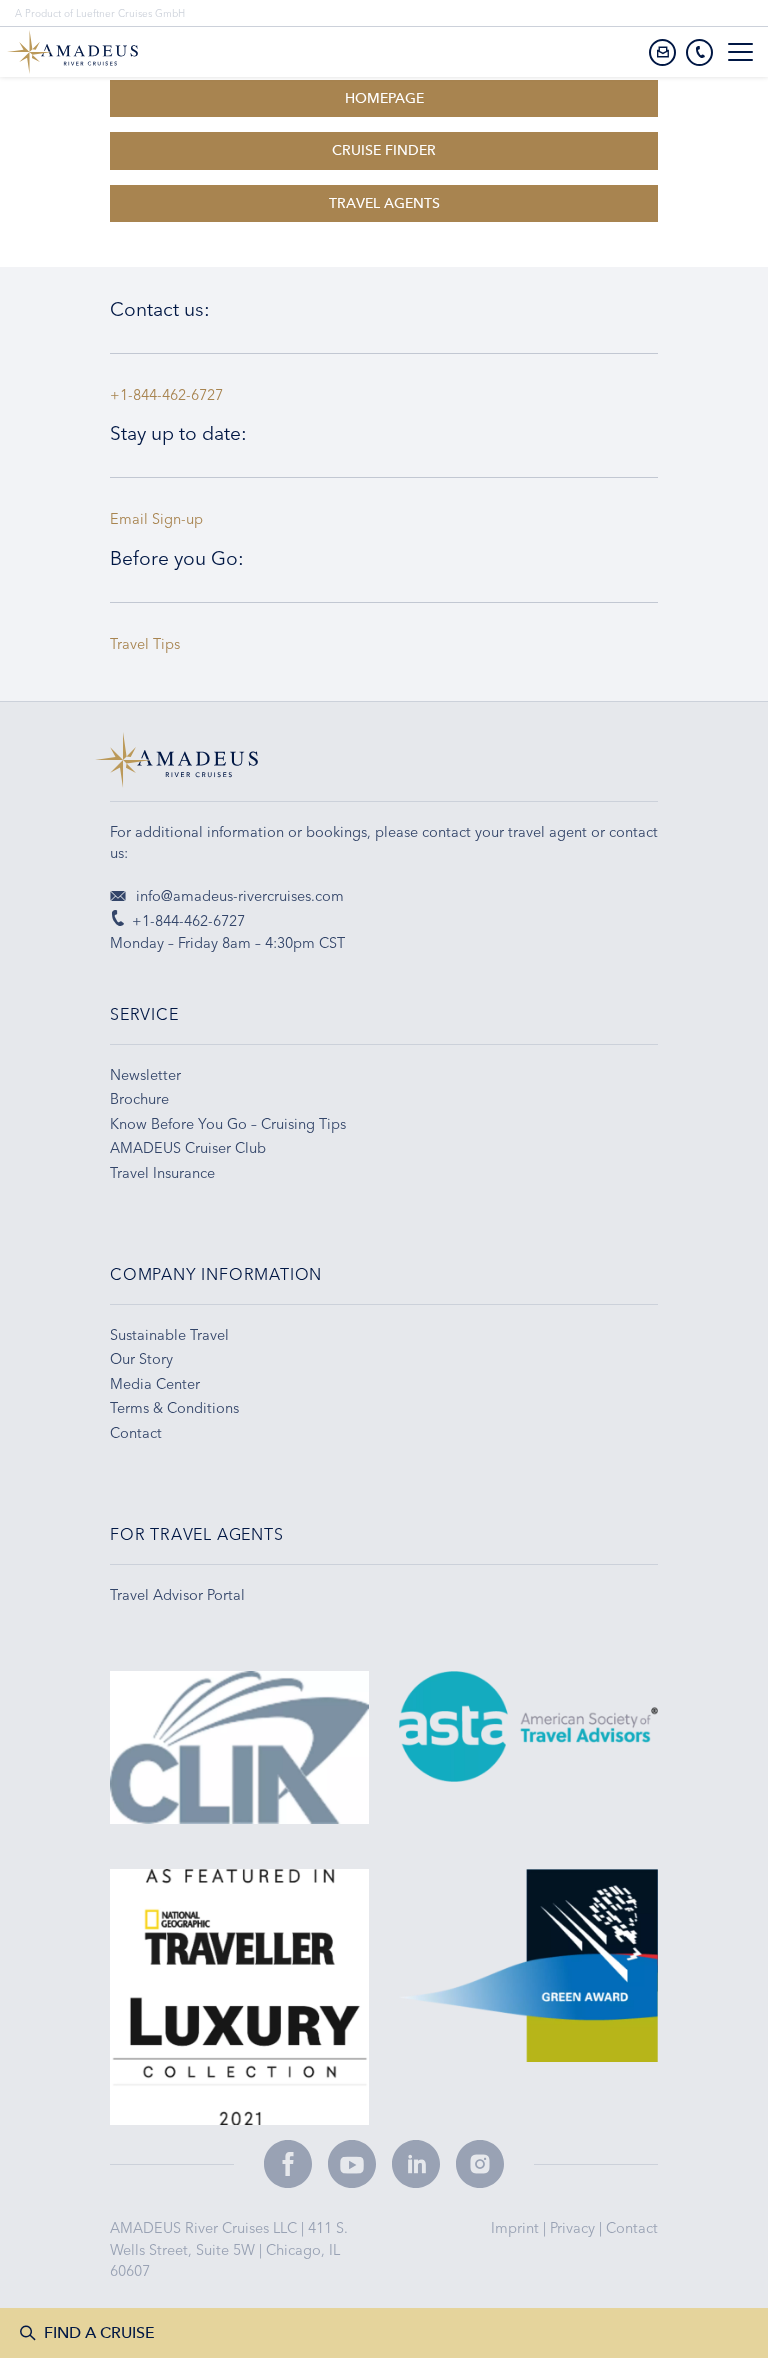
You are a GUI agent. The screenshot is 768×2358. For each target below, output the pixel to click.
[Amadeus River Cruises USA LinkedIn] (416, 2164)
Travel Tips (149, 644)
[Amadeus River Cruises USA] (384, 767)
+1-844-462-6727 (166, 395)
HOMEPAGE (384, 98)
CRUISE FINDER (384, 150)
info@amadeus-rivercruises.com (238, 896)
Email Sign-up (156, 519)
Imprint (517, 2228)
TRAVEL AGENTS (384, 203)
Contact (632, 2228)
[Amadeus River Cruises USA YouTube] (352, 2164)
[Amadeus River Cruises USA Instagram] (480, 2164)
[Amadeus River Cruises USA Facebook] (288, 2164)
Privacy (574, 2228)
